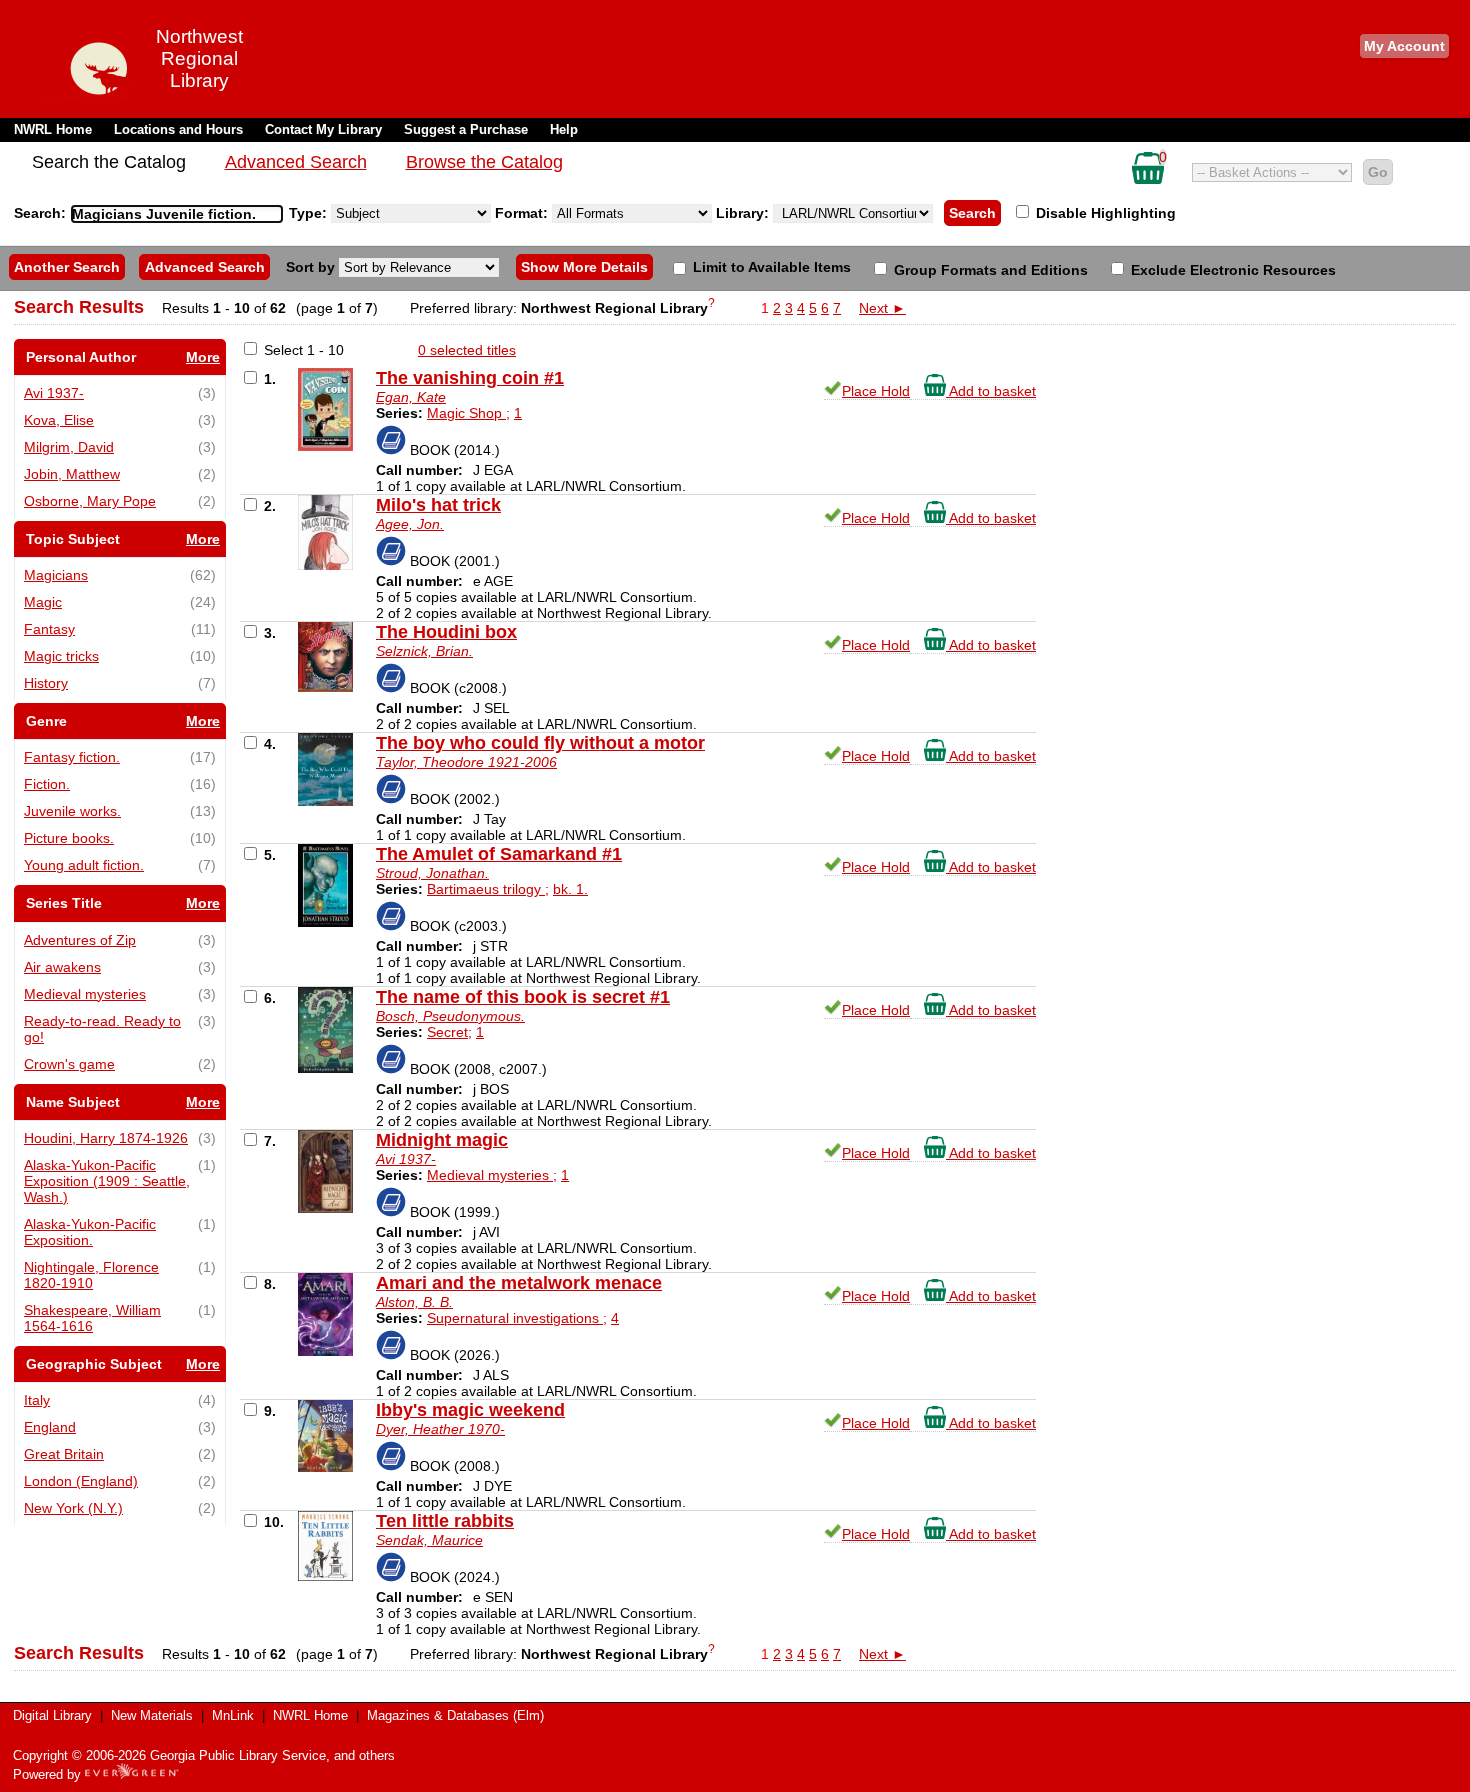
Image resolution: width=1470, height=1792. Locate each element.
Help (564, 129)
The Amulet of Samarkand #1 (499, 854)
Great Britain (64, 1454)
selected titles (467, 350)
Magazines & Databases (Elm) (455, 1715)
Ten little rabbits (445, 1521)
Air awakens (62, 967)
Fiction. (47, 784)
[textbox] (167, 214)
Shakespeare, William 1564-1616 (92, 1318)
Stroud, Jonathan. (432, 873)
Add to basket (991, 391)
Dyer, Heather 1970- (440, 1429)
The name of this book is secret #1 (523, 997)
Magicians (56, 575)
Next (882, 308)
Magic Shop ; (468, 413)
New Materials (152, 1715)
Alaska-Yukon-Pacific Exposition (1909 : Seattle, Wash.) (107, 1181)
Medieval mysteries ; (492, 1175)
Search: (42, 213)
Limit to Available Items (770, 267)
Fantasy (49, 629)
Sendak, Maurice (429, 1540)
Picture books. (69, 838)
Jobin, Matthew (72, 474)
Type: (310, 213)
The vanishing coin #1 (470, 378)
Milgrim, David (69, 447)
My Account (1404, 46)
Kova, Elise (59, 420)
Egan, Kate (411, 397)
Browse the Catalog (484, 162)
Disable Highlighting (1104, 213)
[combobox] (177, 214)
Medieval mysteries (85, 994)
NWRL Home (53, 129)
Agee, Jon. (410, 524)
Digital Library (52, 1715)
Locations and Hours (178, 129)
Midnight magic (442, 1140)
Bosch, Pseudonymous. (450, 1016)
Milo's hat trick (438, 505)
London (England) (81, 1481)
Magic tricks (61, 656)
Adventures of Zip (80, 940)
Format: (523, 213)
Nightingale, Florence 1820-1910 (91, 1275)
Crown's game (69, 1064)
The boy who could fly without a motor (540, 743)
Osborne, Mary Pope (90, 501)
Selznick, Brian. (424, 651)
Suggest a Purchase (466, 129)
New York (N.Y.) (73, 1508)
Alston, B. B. (414, 1302)
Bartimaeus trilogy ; (488, 889)
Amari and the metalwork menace (519, 1283)
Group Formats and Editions (989, 270)
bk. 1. (570, 889)
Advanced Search (296, 162)
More (203, 357)
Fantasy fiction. (72, 757)
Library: (744, 213)
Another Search (67, 267)
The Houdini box (446, 632)
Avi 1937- (54, 393)
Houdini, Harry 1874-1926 (106, 1138)
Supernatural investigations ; (517, 1318)
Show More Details (584, 267)
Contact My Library (323, 129)
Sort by (312, 267)
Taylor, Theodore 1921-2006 (466, 762)
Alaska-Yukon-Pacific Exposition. (90, 1232)
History (46, 683)
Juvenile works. (72, 811)
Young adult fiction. (84, 865)
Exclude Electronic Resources (1231, 270)
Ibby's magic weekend (470, 1410)
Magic (43, 602)
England (50, 1427)
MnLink (233, 1715)
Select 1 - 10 (304, 350)
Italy (37, 1400)
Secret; (449, 1032)
